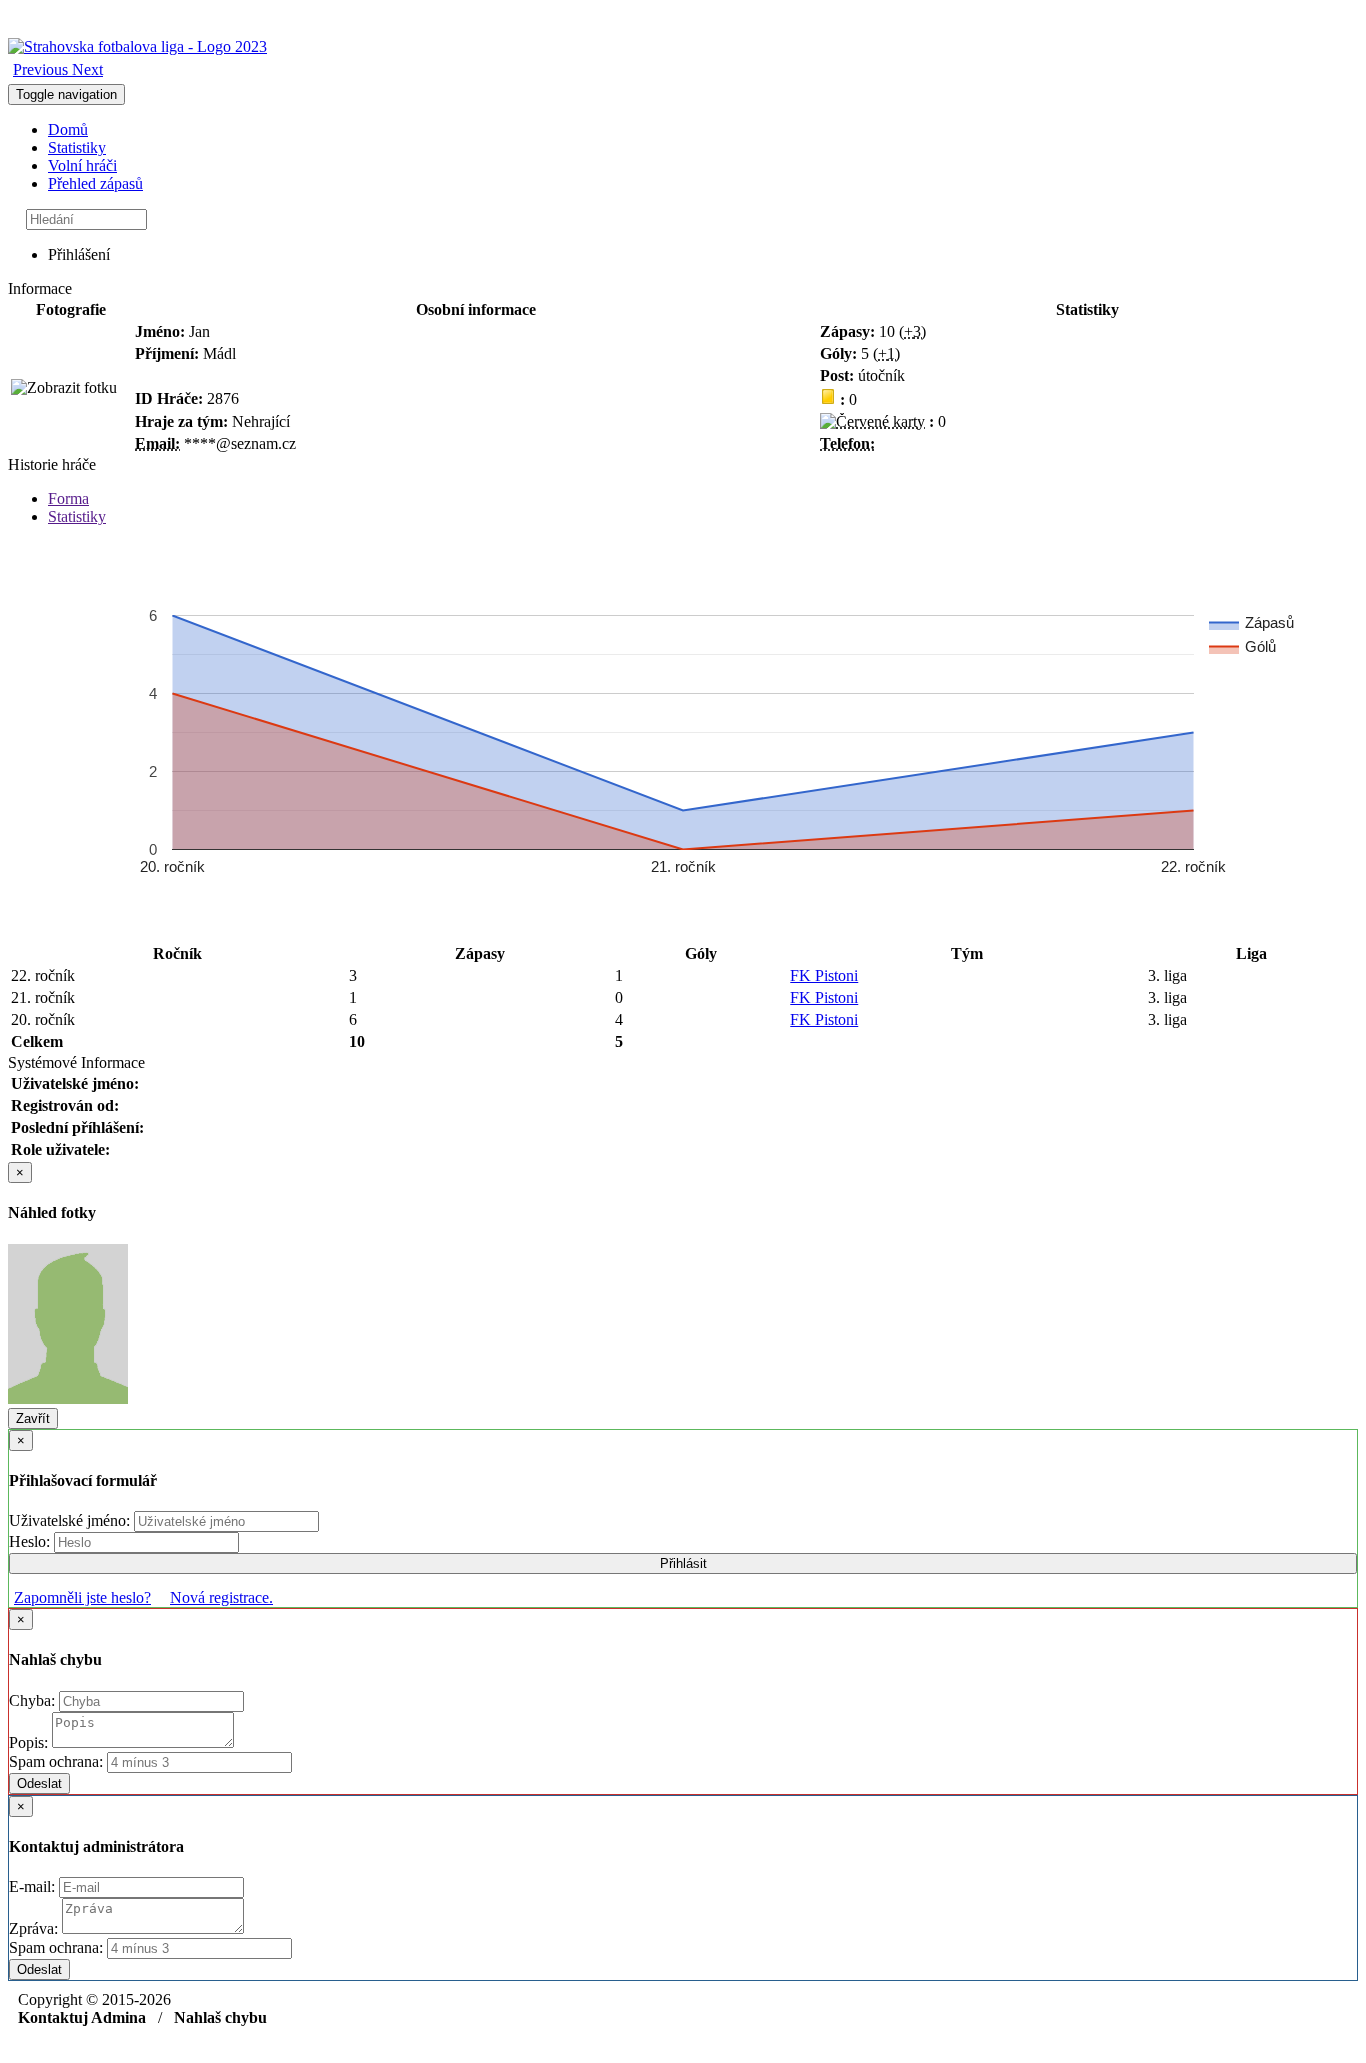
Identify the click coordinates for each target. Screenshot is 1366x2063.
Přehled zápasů (95, 183)
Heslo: (31, 1541)
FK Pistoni (824, 975)
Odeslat (39, 1783)
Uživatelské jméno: (71, 1520)
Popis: (30, 1742)
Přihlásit (683, 1563)
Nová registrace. (221, 1597)
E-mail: (34, 1886)
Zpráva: (35, 1928)
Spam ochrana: (56, 1761)
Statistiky (77, 147)
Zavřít (33, 1418)
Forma (68, 498)
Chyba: (34, 1700)
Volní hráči (82, 165)
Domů (68, 129)
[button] (42, 69)
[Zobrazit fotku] (64, 388)
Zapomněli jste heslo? (82, 1597)
